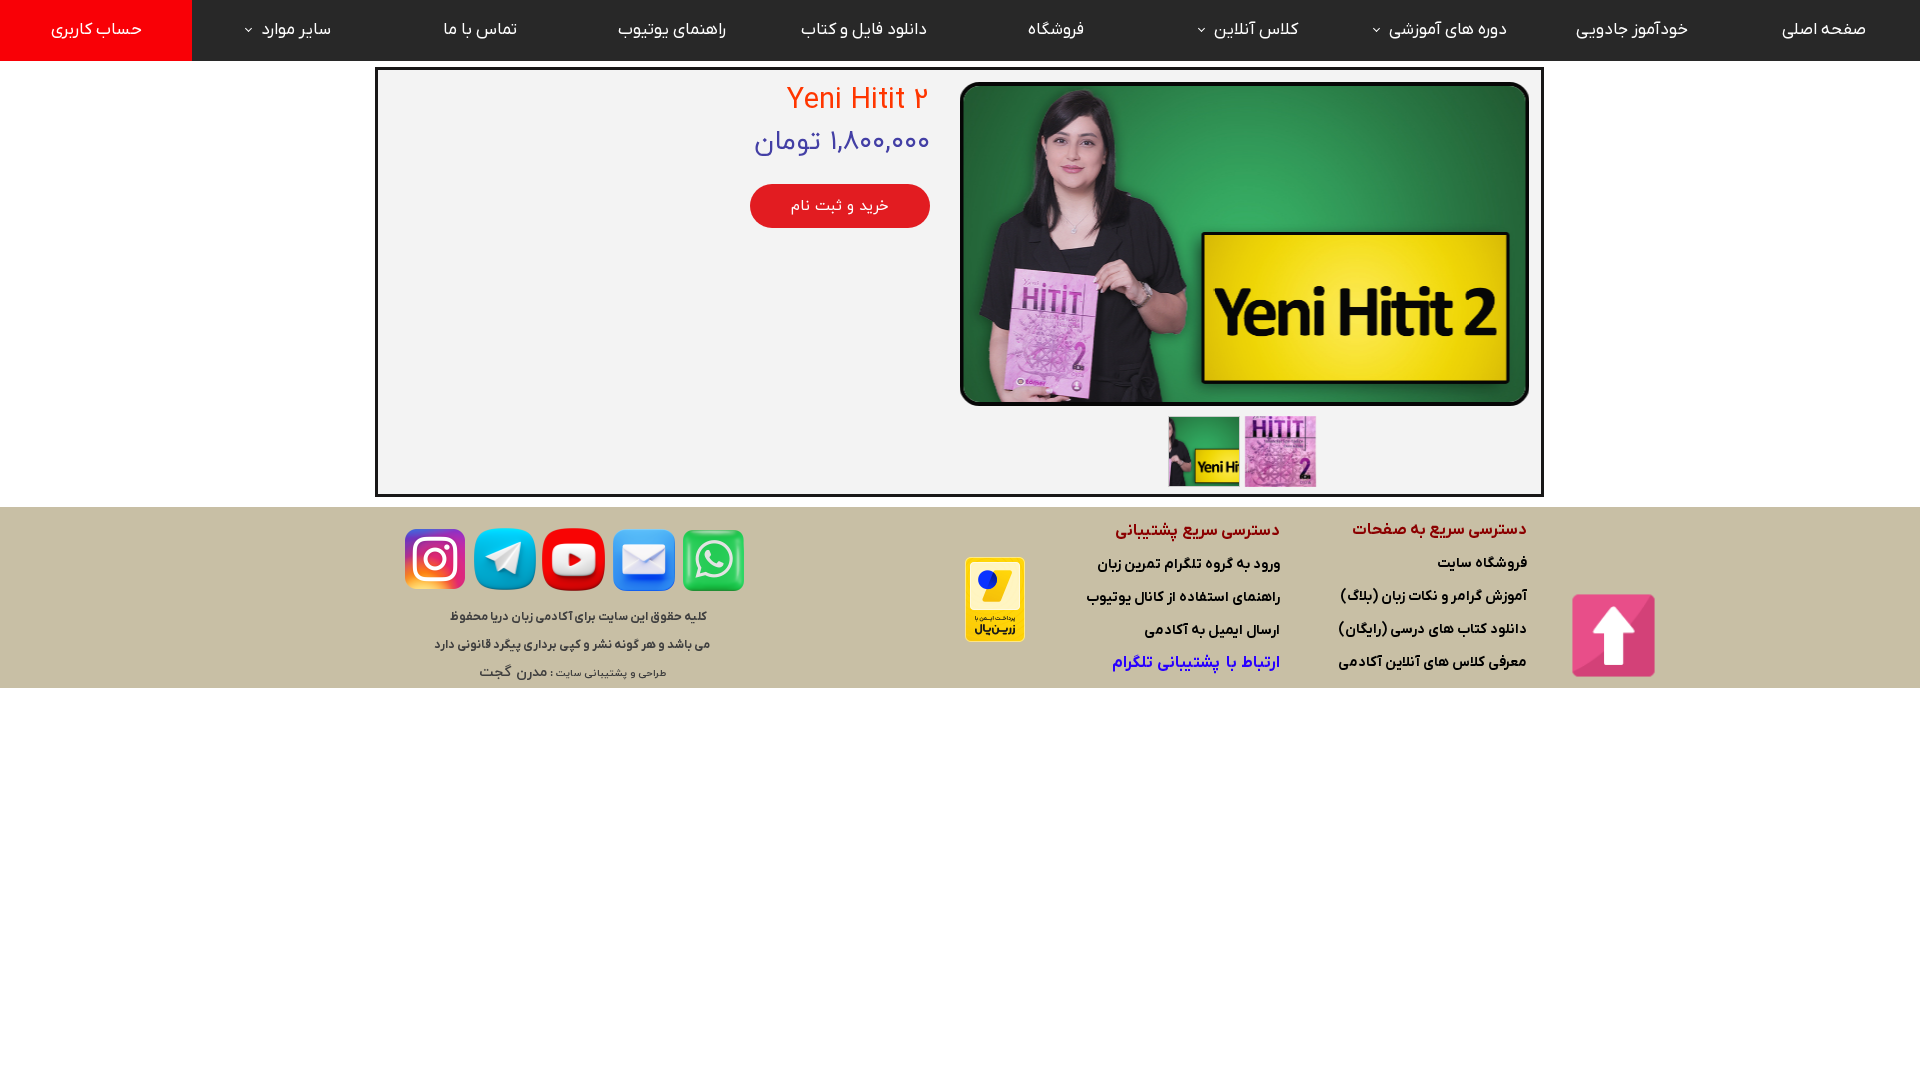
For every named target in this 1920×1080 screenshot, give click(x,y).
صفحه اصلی (1824, 30)
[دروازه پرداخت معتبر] (995, 638)
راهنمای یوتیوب (672, 30)
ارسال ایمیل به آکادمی (1212, 630)
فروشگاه (1056, 30)
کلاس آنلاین (1256, 30)
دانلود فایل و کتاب (864, 30)
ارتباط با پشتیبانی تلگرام (1196, 663)
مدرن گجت (513, 672)
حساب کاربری (96, 30)
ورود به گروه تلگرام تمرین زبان (1188, 564)
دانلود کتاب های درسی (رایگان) (1432, 629)
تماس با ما (480, 30)
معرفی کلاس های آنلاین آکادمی (1432, 662)
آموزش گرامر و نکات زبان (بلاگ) (1433, 596)
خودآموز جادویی (1632, 30)
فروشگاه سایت (1482, 563)
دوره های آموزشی (1448, 30)
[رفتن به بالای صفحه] (1614, 636)
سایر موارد (296, 30)
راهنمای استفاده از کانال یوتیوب (1183, 597)
